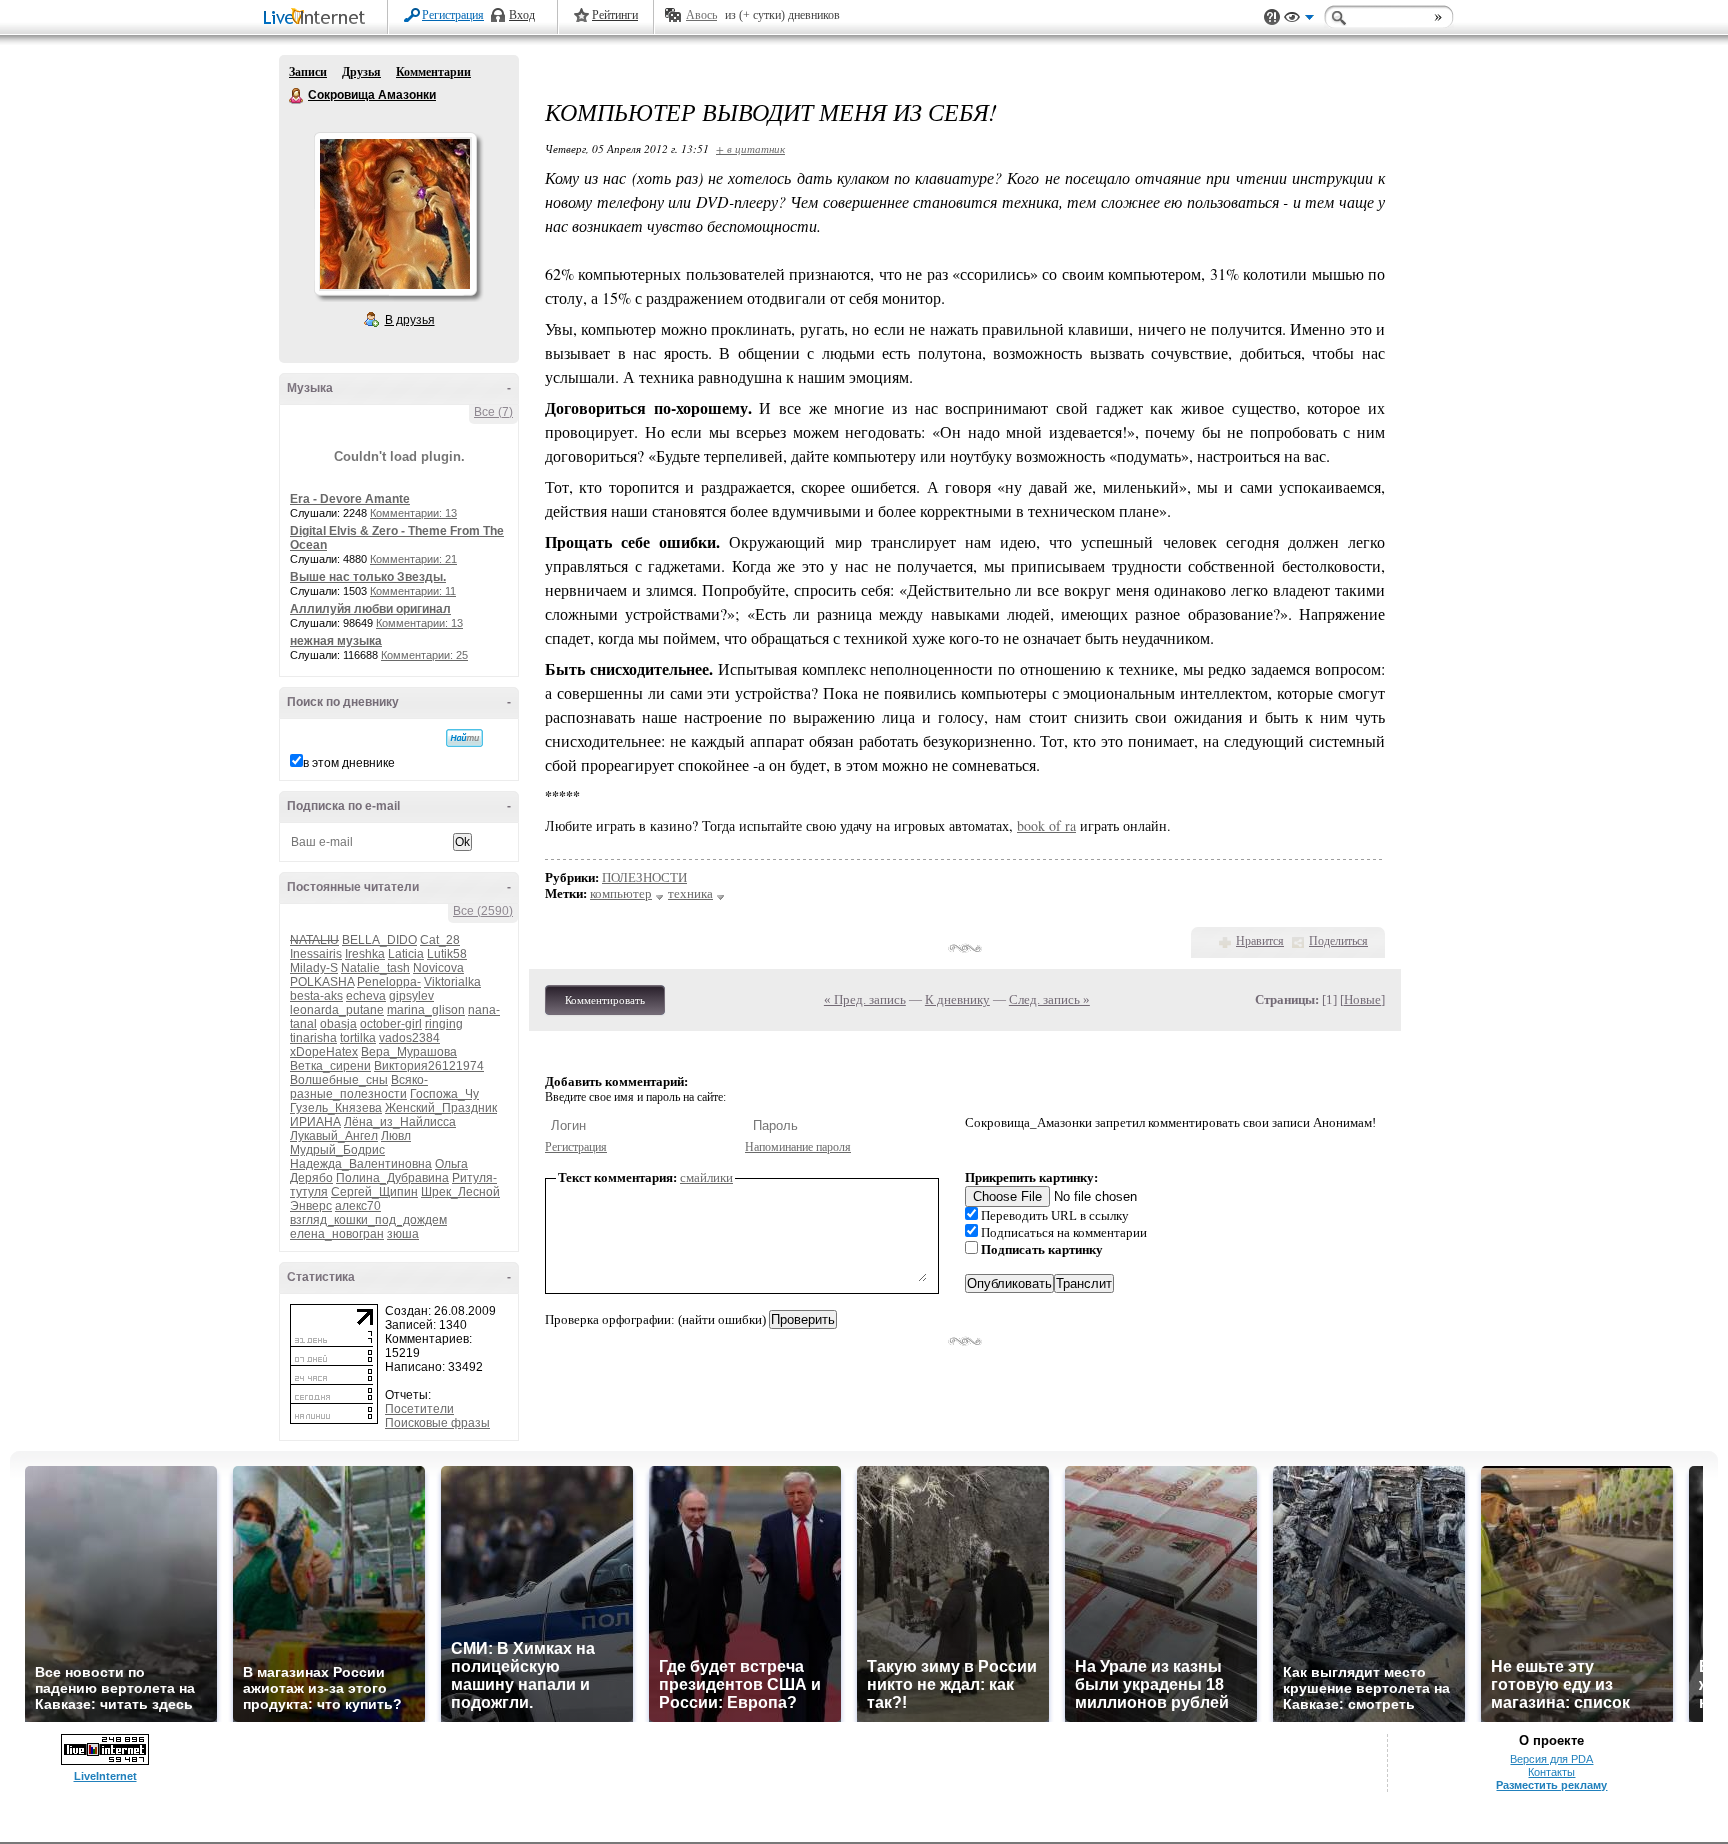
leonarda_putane (337, 1010)
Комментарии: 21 (413, 559)
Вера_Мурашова (409, 1052)
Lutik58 (447, 954)
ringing (444, 1024)
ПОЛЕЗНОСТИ (644, 877)
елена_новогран (337, 1234)
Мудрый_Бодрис (337, 1150)
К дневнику (957, 999)
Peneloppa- (389, 982)
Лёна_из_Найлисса (400, 1122)
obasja (338, 1024)
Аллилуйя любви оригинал (370, 609)
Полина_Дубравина (392, 1178)
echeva (366, 996)
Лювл (396, 1136)
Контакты (1551, 1772)
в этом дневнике (349, 763)
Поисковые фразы (437, 1423)
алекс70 (358, 1206)
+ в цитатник (750, 148)
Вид (1299, 20)
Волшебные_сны (339, 1080)
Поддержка (1272, 17)
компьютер (621, 893)
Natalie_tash (375, 968)
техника (690, 893)
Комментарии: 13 (413, 513)
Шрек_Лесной (460, 1192)
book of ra (1046, 825)
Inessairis (316, 954)
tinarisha (313, 1038)
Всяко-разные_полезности (359, 1087)
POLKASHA (322, 982)
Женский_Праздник (441, 1108)
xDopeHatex (324, 1052)
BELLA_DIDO (379, 940)
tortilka (358, 1038)
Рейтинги (615, 15)
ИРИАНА (315, 1122)
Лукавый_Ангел (334, 1136)
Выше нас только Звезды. (368, 577)
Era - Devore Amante (350, 499)
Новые (1362, 999)
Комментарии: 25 (424, 655)
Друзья (361, 72)
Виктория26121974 (429, 1066)
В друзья (410, 320)
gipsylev (411, 996)
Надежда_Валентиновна (361, 1164)
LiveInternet (318, 18)
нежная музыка (336, 641)
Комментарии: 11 (413, 591)
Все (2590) (483, 911)
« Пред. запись (865, 999)
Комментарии (433, 72)
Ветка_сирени (330, 1066)
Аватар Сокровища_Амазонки (395, 214)
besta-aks (316, 996)
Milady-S (314, 968)
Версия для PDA (1551, 1759)
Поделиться (1338, 941)
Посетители (419, 1409)
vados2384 (409, 1038)
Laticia (406, 954)
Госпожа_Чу (444, 1094)
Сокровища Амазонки (297, 96)
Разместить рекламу (1551, 1785)
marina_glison (426, 1010)
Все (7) (493, 412)
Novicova (438, 968)
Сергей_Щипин (374, 1192)
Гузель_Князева (336, 1108)
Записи (308, 72)
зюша (403, 1234)
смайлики (706, 1177)
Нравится (1260, 941)
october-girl (391, 1024)
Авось (701, 15)
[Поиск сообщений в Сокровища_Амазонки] (464, 738)
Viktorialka (452, 982)
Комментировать (605, 1000)
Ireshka (365, 954)
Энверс (311, 1206)
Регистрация (453, 15)
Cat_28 (440, 940)
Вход (522, 15)
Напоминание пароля (798, 1147)
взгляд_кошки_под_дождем (368, 1220)
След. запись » (1049, 999)
